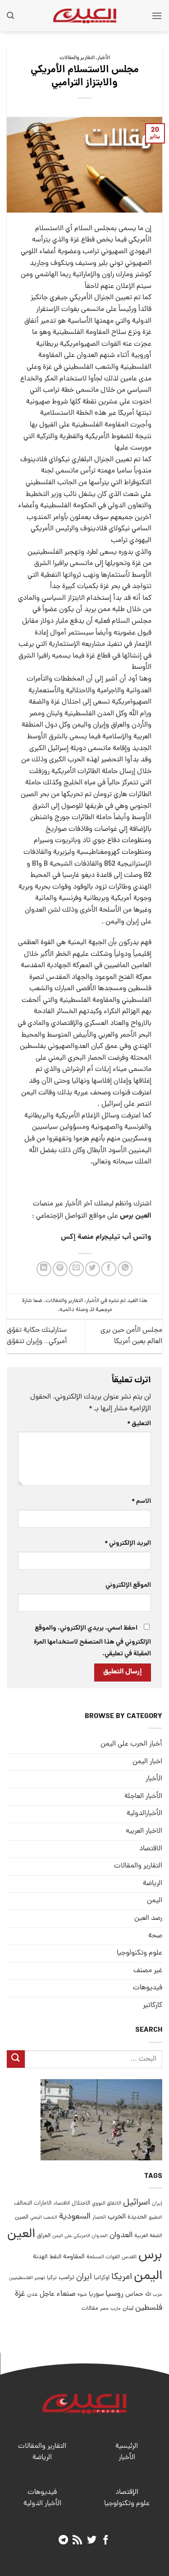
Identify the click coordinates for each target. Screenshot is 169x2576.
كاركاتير (153, 2006)
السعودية (75, 2217)
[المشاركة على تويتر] (93, 1269)
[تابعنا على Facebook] (106, 2541)
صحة (155, 1936)
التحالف (23, 2203)
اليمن (148, 2277)
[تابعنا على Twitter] (92, 2541)
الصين (22, 2217)
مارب (116, 2309)
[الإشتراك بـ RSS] (77, 2541)
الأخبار (104, 58)
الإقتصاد (127, 2493)
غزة (20, 2294)
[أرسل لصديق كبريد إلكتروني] (76, 1269)
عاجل (47, 2294)
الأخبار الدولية (42, 2504)
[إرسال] (16, 2059)
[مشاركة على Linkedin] (44, 1269)
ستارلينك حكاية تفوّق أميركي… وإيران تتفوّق (37, 1336)
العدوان (121, 2235)
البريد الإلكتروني (128, 1543)
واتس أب (137, 1237)
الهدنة (40, 2257)
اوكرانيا (102, 2278)
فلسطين (149, 2308)
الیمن (155, 1901)
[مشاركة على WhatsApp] (125, 1269)
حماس (134, 2295)
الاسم (141, 1501)
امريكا (122, 2277)
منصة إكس (77, 1237)
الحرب (117, 2217)
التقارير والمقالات (77, 58)
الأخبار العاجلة (143, 1797)
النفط (55, 2257)
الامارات (43, 2203)
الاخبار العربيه (144, 1831)
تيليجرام (108, 1237)
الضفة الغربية (148, 2236)
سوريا (96, 2295)
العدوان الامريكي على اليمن (80, 2236)
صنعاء (66, 2294)
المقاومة (74, 2257)
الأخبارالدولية (144, 1814)
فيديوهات (148, 1988)
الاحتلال (81, 2203)
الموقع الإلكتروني (128, 1585)
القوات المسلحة (103, 2257)
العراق (44, 2236)
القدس (129, 2257)
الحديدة (137, 2217)
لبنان (128, 2309)
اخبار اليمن (147, 1762)
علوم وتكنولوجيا (139, 1953)
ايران (84, 2277)
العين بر (140, 1216)
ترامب (66, 2278)
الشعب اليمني (44, 2218)
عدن (32, 2295)
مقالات (90, 2309)
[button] (157, 16)
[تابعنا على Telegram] (63, 2541)
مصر (104, 2309)
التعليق (139, 1424)
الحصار (99, 2218)
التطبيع (155, 2218)
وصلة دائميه (74, 1310)
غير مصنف (148, 1971)
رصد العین (148, 1918)
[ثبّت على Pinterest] (60, 1269)
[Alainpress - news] (85, 16)
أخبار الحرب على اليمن (131, 1744)
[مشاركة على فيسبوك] (109, 1269)
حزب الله (154, 2295)
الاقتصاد (151, 1849)
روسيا (114, 2294)
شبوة (82, 2295)
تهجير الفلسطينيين (27, 2278)
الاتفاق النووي (107, 2204)
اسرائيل (137, 2203)
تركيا (52, 2278)
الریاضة (153, 1884)
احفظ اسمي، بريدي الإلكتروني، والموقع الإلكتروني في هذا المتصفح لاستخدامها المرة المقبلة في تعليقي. (92, 1641)
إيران (157, 2203)
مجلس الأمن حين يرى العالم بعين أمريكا (131, 1336)
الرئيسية (127, 2446)
